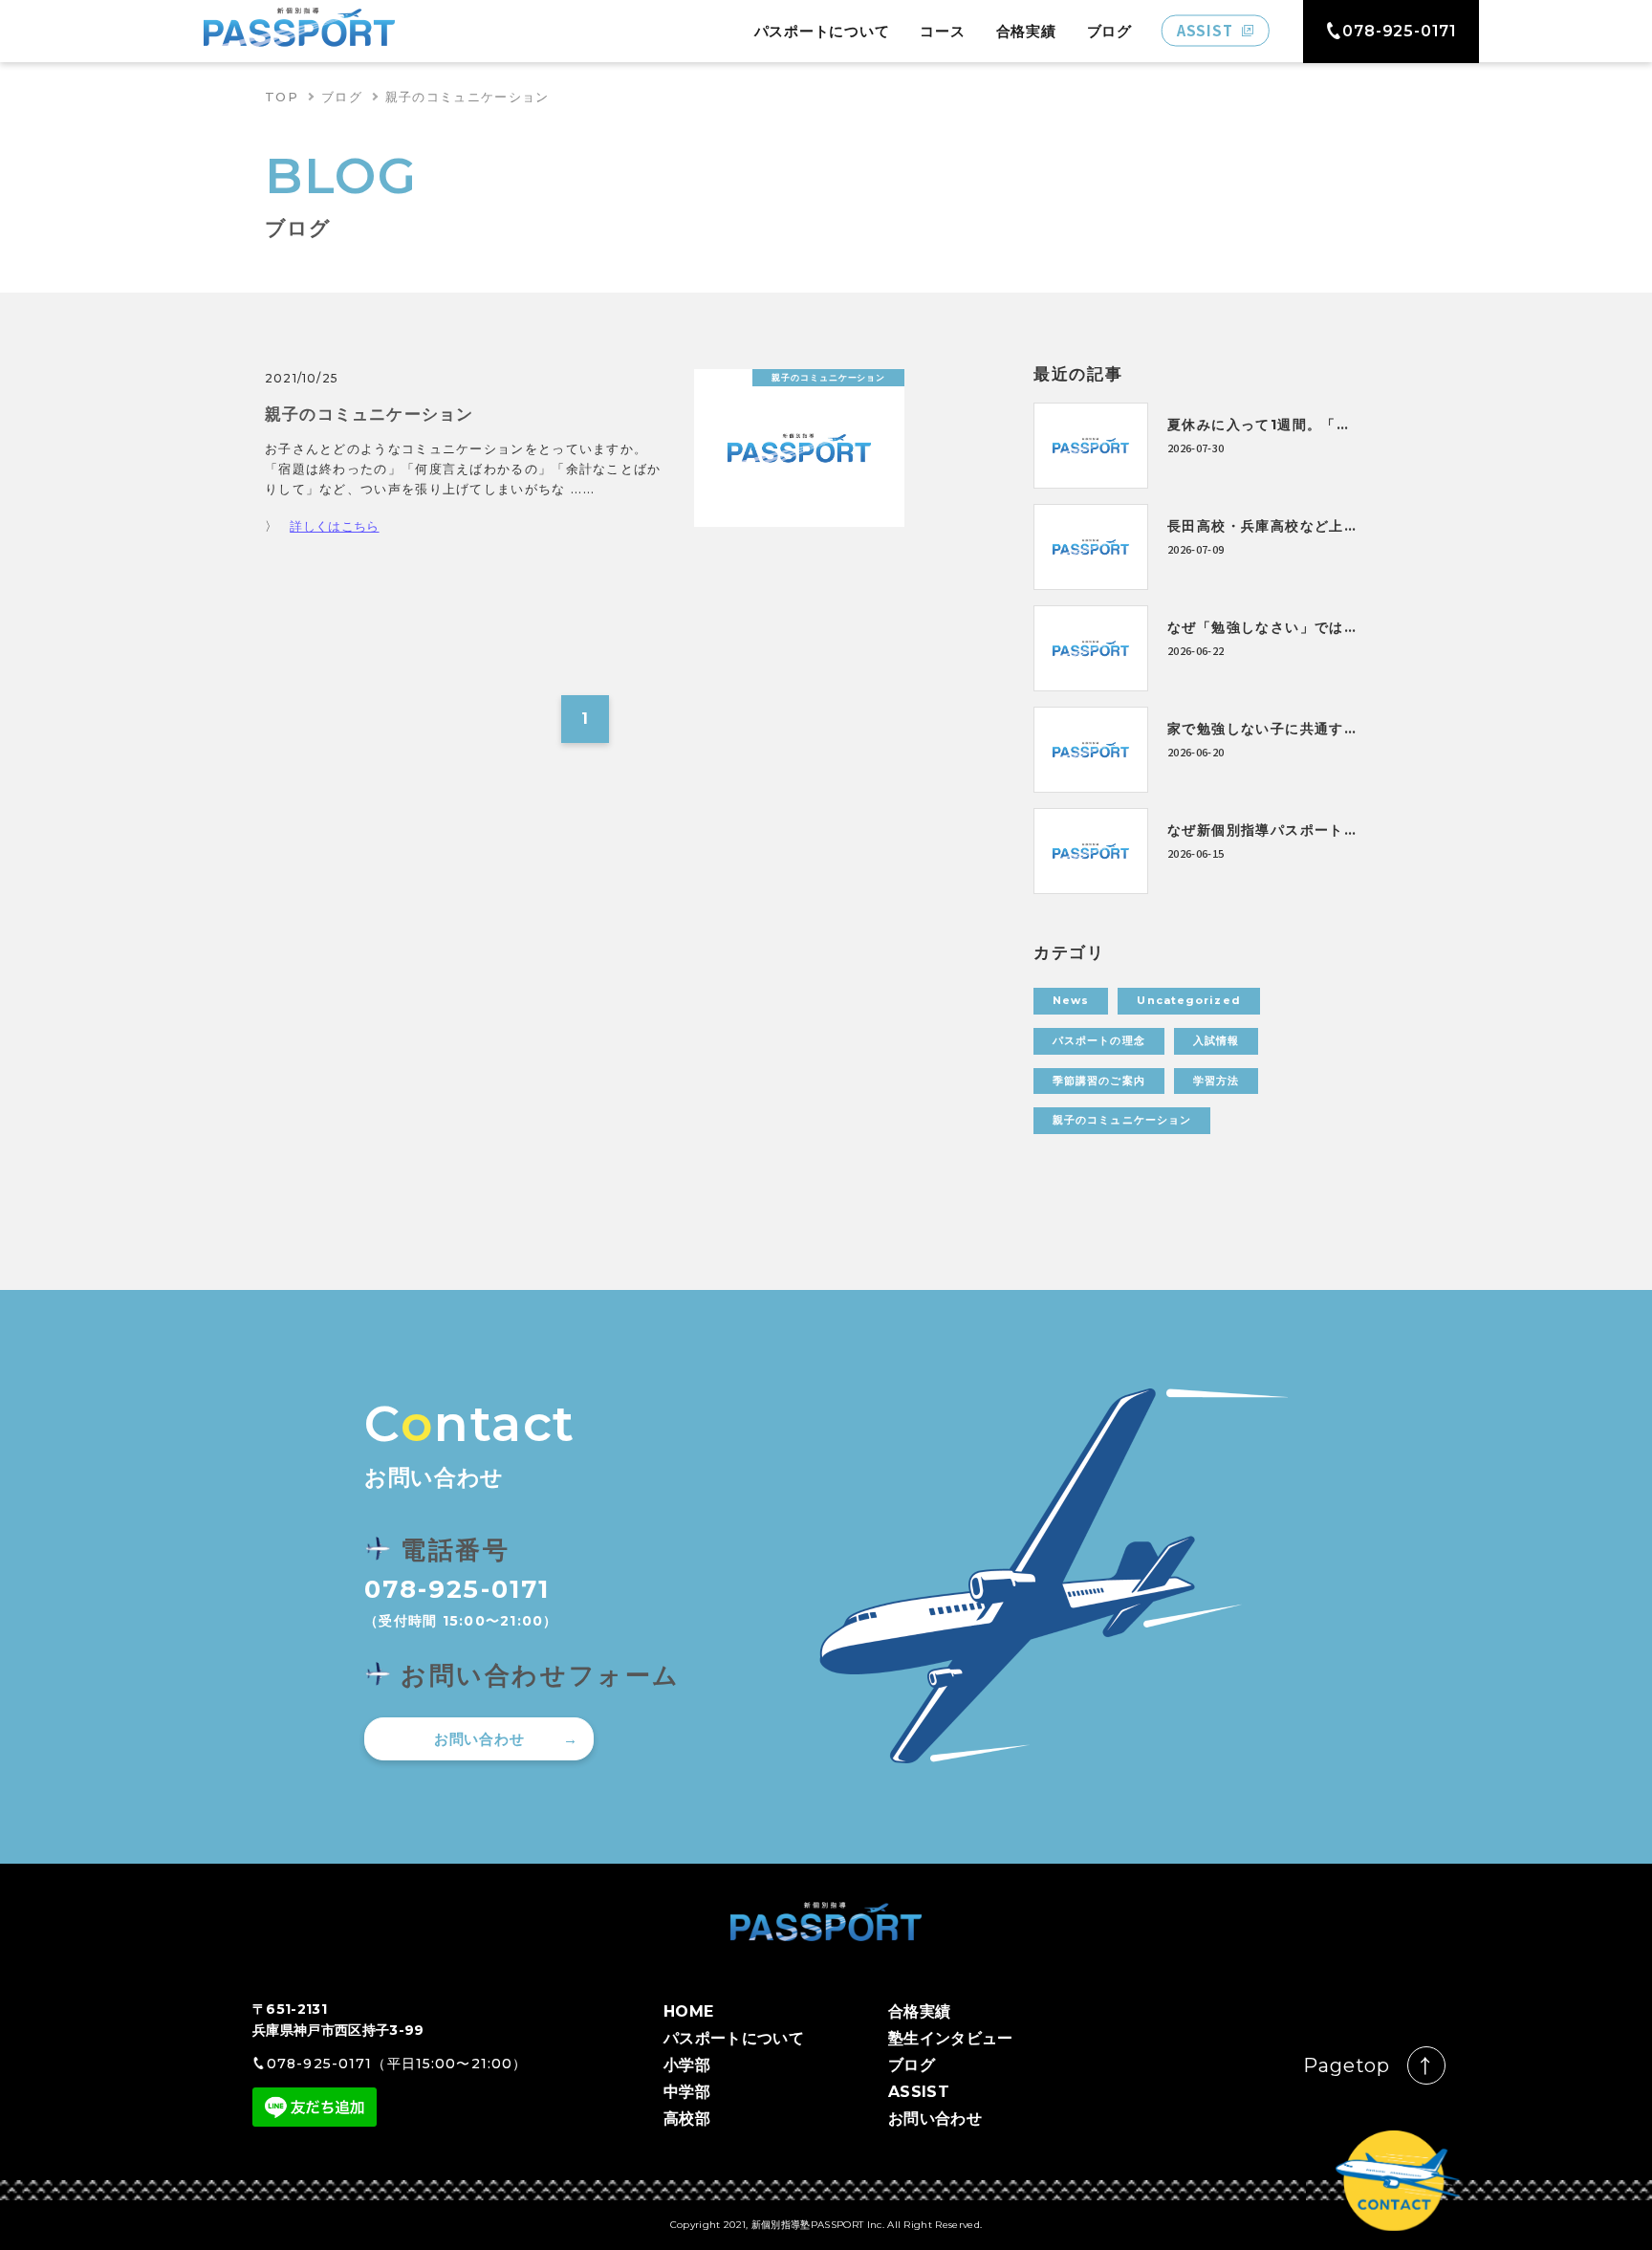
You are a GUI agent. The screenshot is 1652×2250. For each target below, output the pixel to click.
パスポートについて (822, 31)
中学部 (687, 2092)
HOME (688, 2011)
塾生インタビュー (951, 2038)
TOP (282, 97)
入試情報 (1216, 1040)
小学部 (687, 2065)
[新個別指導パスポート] (299, 31)
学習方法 (1216, 1081)
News (1071, 1000)
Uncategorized (1188, 1000)
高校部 (687, 2119)
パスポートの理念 (1099, 1040)
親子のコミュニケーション (1122, 1120)
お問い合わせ (479, 1739)
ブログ (1109, 31)
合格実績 (1026, 31)
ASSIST (919, 2092)
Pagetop (1347, 2065)
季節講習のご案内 (1099, 1081)
